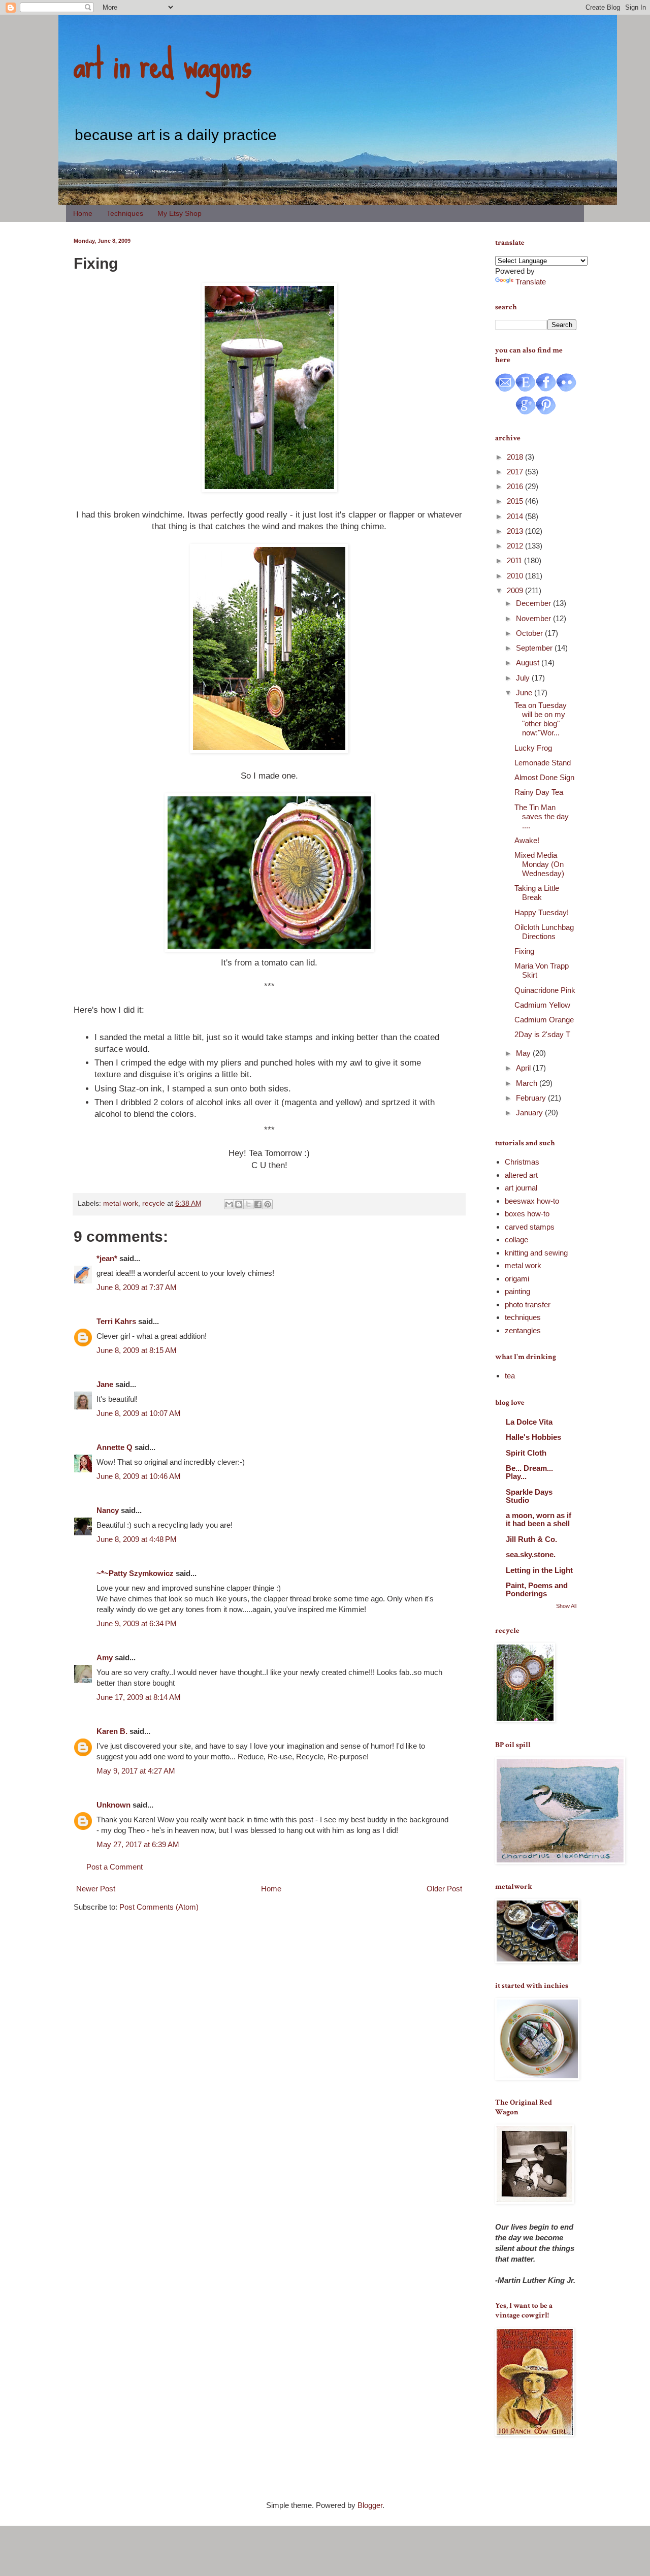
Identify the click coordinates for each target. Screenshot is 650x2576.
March (528, 1083)
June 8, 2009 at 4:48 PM (137, 1539)
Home (83, 213)
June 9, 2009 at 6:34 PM (137, 1623)
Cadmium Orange (544, 1020)
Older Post (444, 1889)
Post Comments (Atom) (159, 1907)
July (524, 678)
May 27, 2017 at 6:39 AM (138, 1844)
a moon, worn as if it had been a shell (539, 1519)
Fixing (524, 951)
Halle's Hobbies (533, 1437)
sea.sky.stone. (531, 1554)
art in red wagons (162, 63)
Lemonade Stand (543, 763)
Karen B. (112, 1731)
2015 (516, 501)
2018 (516, 457)
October (530, 633)
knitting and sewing (536, 1253)
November (534, 618)
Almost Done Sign (544, 777)
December (534, 603)
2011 (515, 560)
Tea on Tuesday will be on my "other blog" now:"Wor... (541, 719)
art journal (521, 1188)
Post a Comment (115, 1867)
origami (517, 1279)
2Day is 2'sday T (542, 1034)
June (525, 693)
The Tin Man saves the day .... (542, 816)
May (524, 1053)
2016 (516, 486)
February (532, 1098)
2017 (516, 472)
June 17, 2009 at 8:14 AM (139, 1697)
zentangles (523, 1330)
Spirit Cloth (526, 1453)
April (524, 1068)
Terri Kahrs (116, 1321)
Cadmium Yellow (542, 1005)
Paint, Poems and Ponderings (537, 1589)
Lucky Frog (533, 748)
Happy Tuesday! (542, 912)
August (529, 663)
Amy (105, 1657)
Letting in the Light (539, 1570)
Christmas (522, 1162)
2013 (516, 531)
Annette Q (115, 1447)
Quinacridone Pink (545, 990)
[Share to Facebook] (258, 1204)
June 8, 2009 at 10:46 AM (139, 1476)
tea (510, 1376)
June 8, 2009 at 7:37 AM (137, 1287)
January (530, 1113)
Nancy (108, 1510)
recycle (154, 1203)
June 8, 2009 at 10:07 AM (139, 1413)
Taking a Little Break (537, 893)
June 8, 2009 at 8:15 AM (137, 1350)
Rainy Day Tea (539, 792)
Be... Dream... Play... (529, 1472)
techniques (523, 1317)
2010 (516, 576)
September (535, 648)
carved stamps (530, 1227)
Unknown (113, 1805)
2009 (516, 590)
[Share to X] (248, 1204)
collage (516, 1239)
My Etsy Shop (180, 213)
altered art (521, 1175)
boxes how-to (527, 1214)
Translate (531, 282)
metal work (121, 1203)
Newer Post (96, 1889)
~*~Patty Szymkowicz (135, 1573)
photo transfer (528, 1305)
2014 (516, 516)
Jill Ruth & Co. (531, 1539)
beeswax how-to (532, 1201)
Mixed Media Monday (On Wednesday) (539, 864)
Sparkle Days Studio (529, 1496)
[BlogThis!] (239, 1204)
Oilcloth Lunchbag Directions (544, 932)
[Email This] (229, 1204)
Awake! (527, 840)
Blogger (370, 2505)
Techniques (125, 213)
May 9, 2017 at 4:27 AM (136, 1771)
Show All (566, 1606)
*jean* (107, 1258)
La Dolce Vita (529, 1422)
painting (517, 1291)
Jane (105, 1384)
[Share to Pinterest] (268, 1204)
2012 (516, 546)
